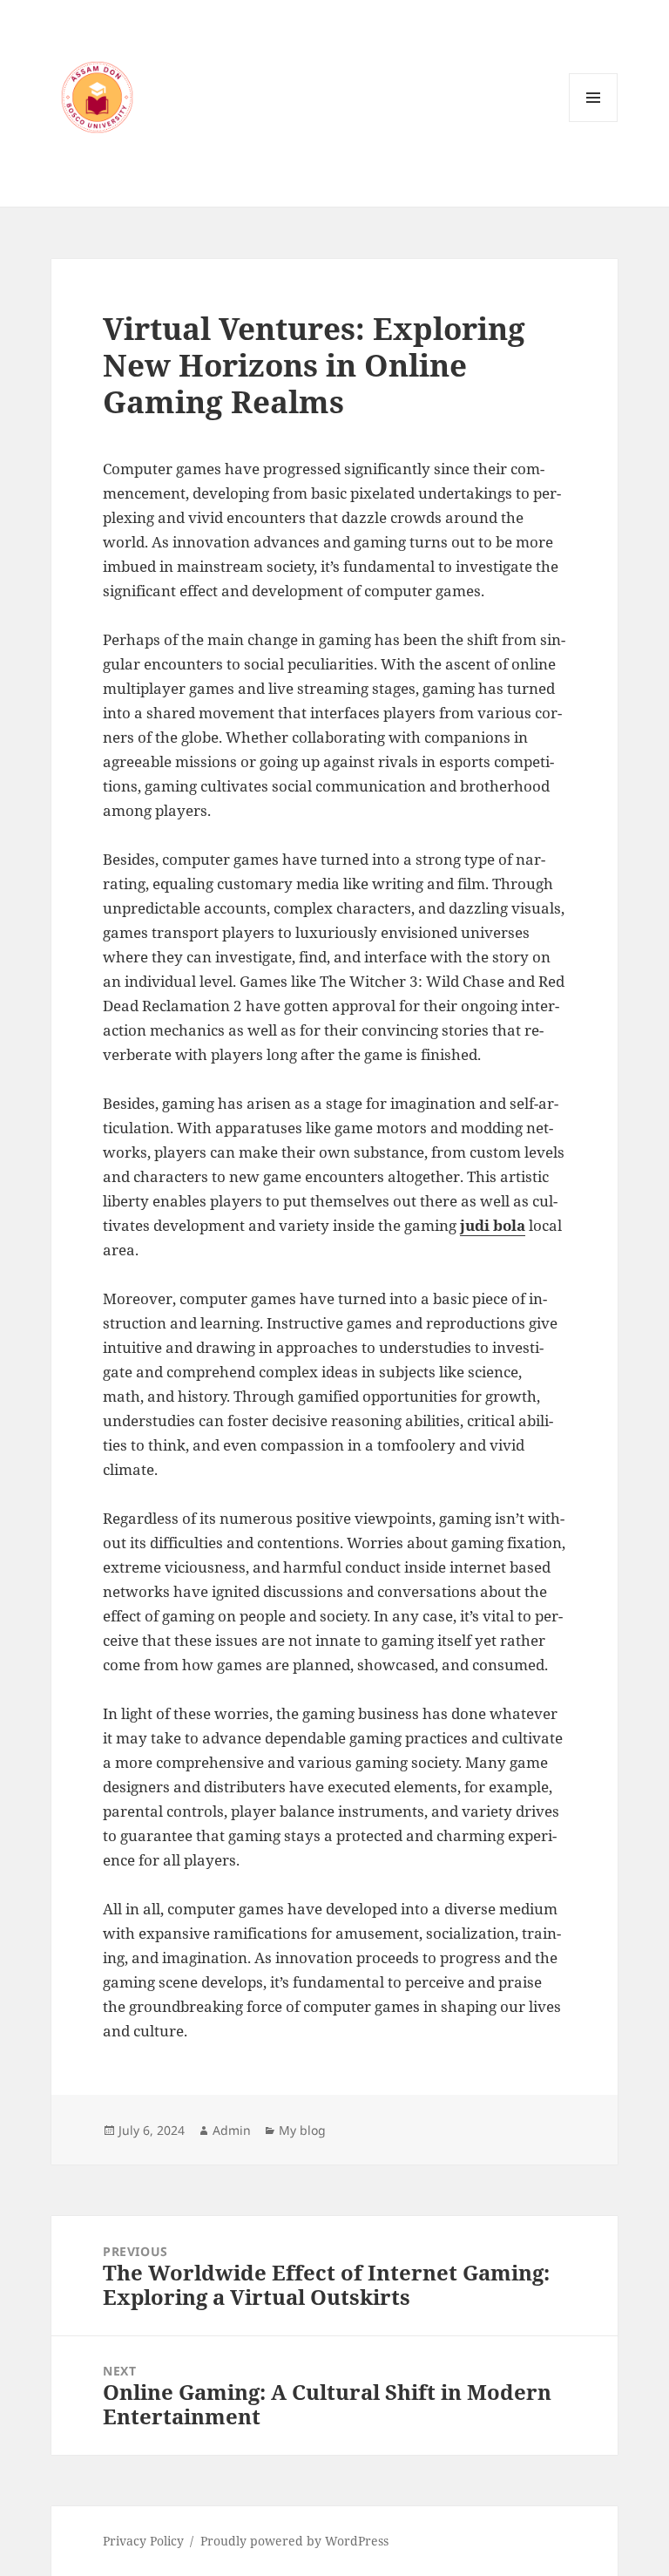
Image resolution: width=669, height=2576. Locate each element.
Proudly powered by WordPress (294, 2541)
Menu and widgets (594, 122)
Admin (232, 2130)
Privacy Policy (143, 2541)
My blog (302, 2130)
